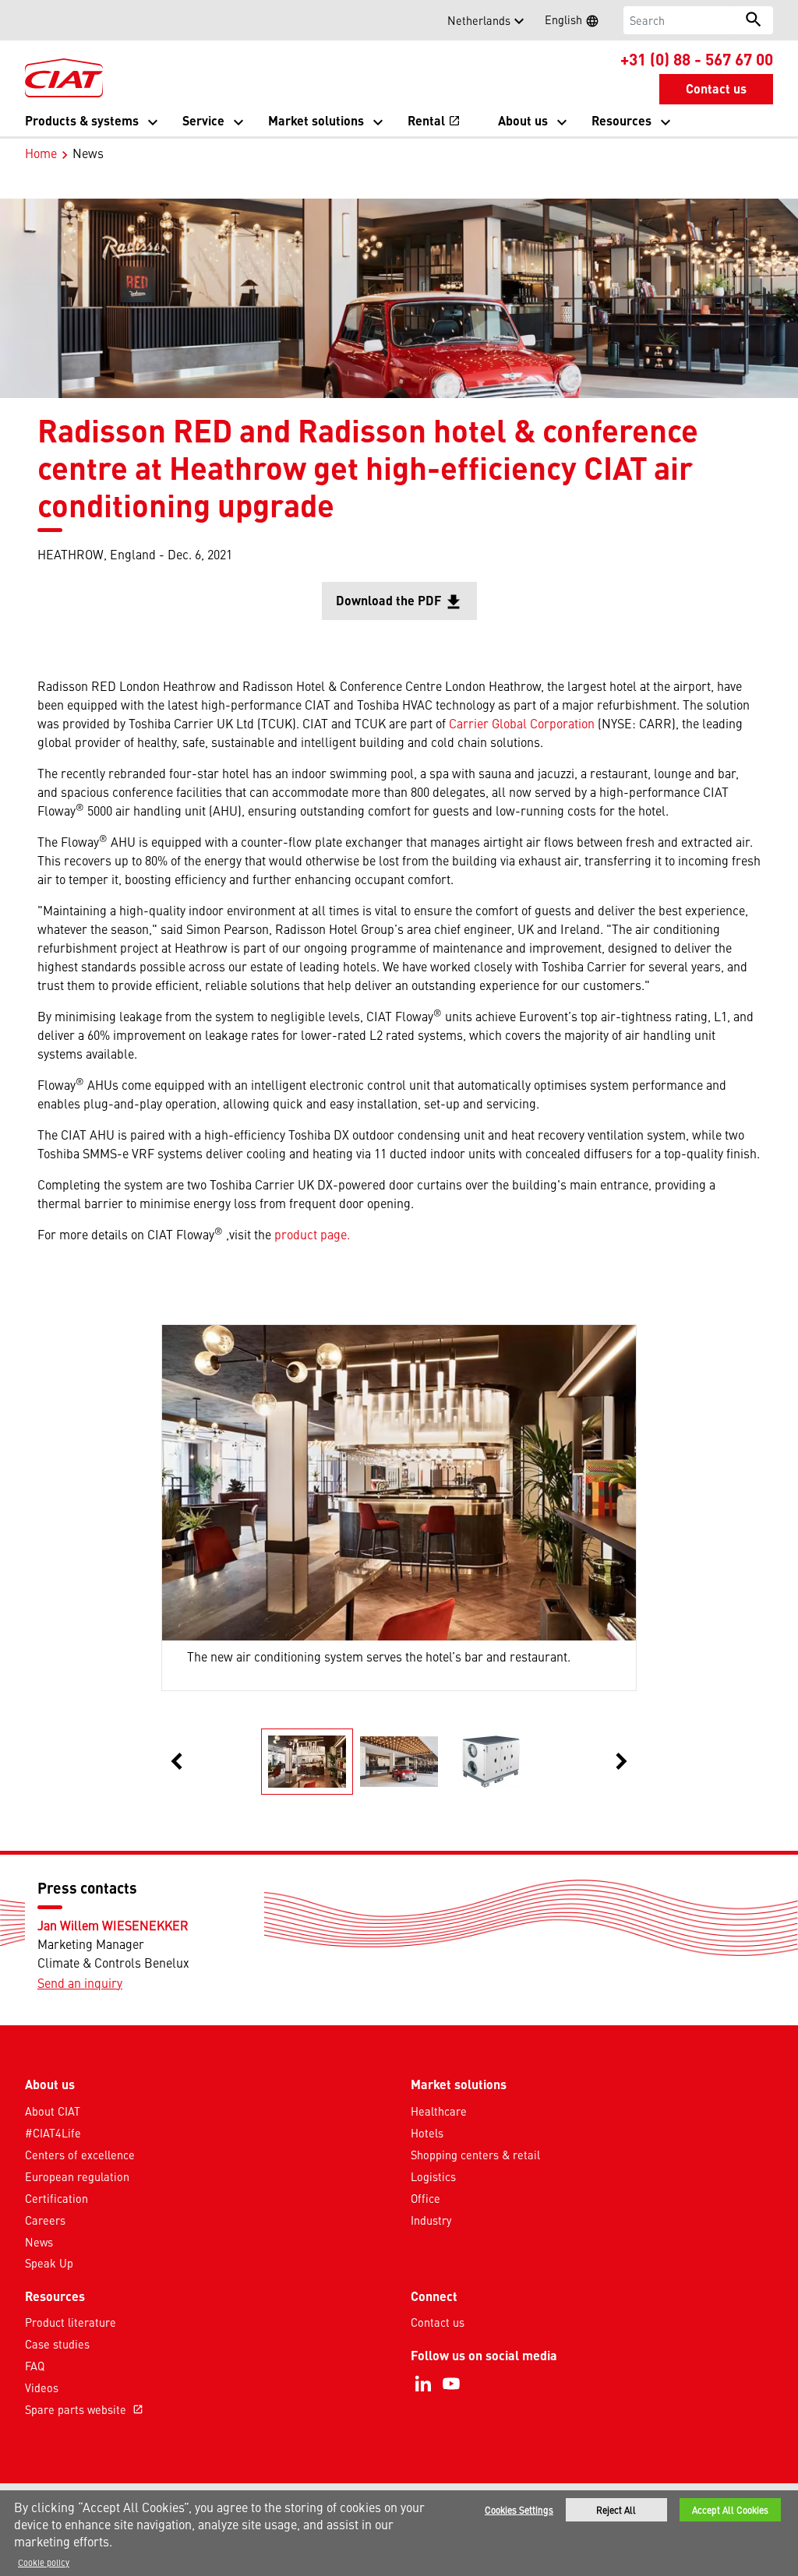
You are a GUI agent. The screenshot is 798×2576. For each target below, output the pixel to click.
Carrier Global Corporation (522, 723)
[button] (34, 20)
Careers (45, 2220)
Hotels (427, 2133)
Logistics (433, 2176)
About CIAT (53, 2111)
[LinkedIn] (423, 2384)
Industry (431, 2220)
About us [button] (523, 120)
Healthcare (439, 2111)
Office (425, 2198)
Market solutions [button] (316, 120)
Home (41, 153)
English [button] (577, 22)
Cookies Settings (519, 2510)
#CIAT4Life (53, 2133)
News (39, 2242)
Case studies (57, 2344)
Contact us (438, 2322)
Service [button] (203, 120)
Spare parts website (84, 2409)
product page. (312, 1234)
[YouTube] (451, 2384)
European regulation (77, 2176)
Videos (42, 2387)
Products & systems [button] (82, 120)
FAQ (35, 2366)
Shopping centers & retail (475, 2155)
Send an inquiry (80, 1982)
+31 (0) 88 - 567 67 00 (697, 58)
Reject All (616, 2510)
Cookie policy (44, 2562)
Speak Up (49, 2263)
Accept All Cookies (730, 2510)
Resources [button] (621, 120)
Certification (56, 2198)
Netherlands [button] (479, 20)
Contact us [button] (716, 88)
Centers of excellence (80, 2155)
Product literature (71, 2322)
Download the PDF (406, 606)
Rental (434, 120)
